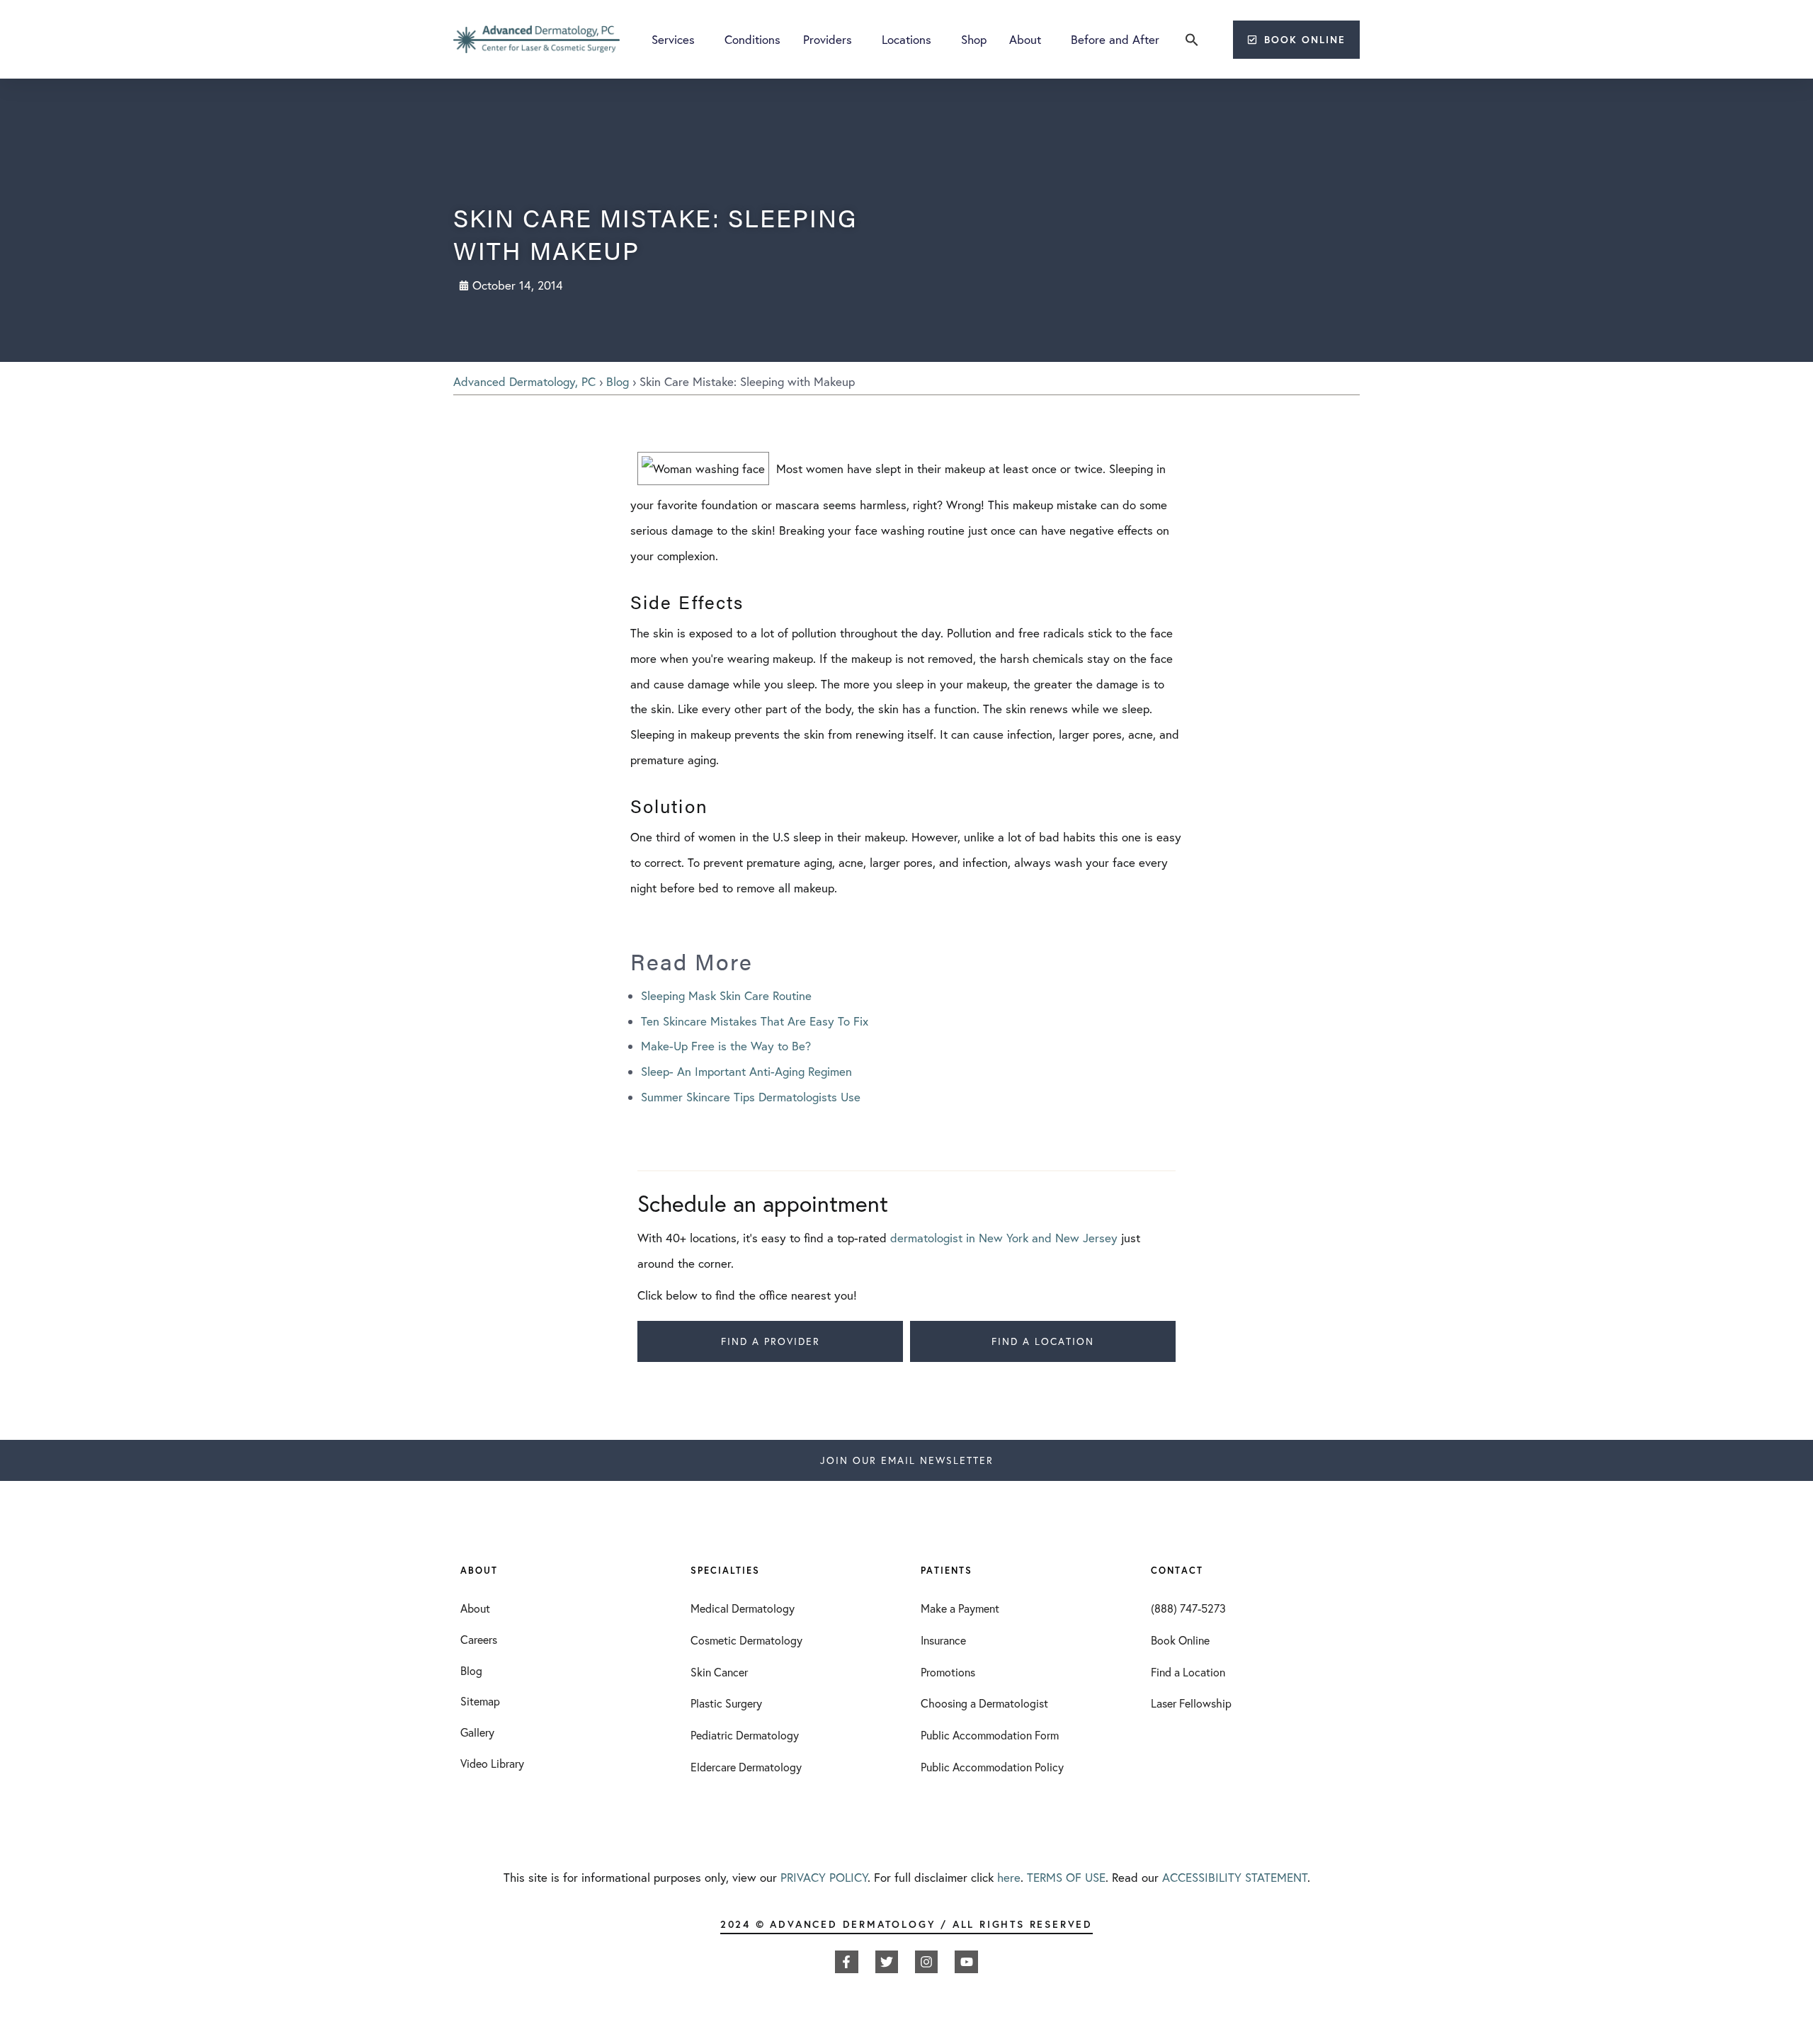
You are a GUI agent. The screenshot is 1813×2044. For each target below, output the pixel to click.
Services (673, 39)
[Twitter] (887, 1962)
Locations (906, 39)
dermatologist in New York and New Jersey (1004, 1238)
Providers (828, 39)
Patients (947, 1571)
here (1009, 1877)
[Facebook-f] (846, 1962)
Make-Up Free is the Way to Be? (726, 1046)
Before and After (1115, 39)
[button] (1192, 40)
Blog (618, 381)
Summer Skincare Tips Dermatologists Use (751, 1097)
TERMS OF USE (1066, 1877)
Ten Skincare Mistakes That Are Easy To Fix (755, 1021)
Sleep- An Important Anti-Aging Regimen (746, 1071)
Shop (974, 39)
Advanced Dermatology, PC (524, 381)
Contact (1177, 1571)
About (1025, 39)
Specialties (725, 1571)
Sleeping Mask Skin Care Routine (726, 995)
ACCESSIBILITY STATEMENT (1235, 1877)
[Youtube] (966, 1962)
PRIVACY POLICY (824, 1877)
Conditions (752, 39)
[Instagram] (926, 1962)
